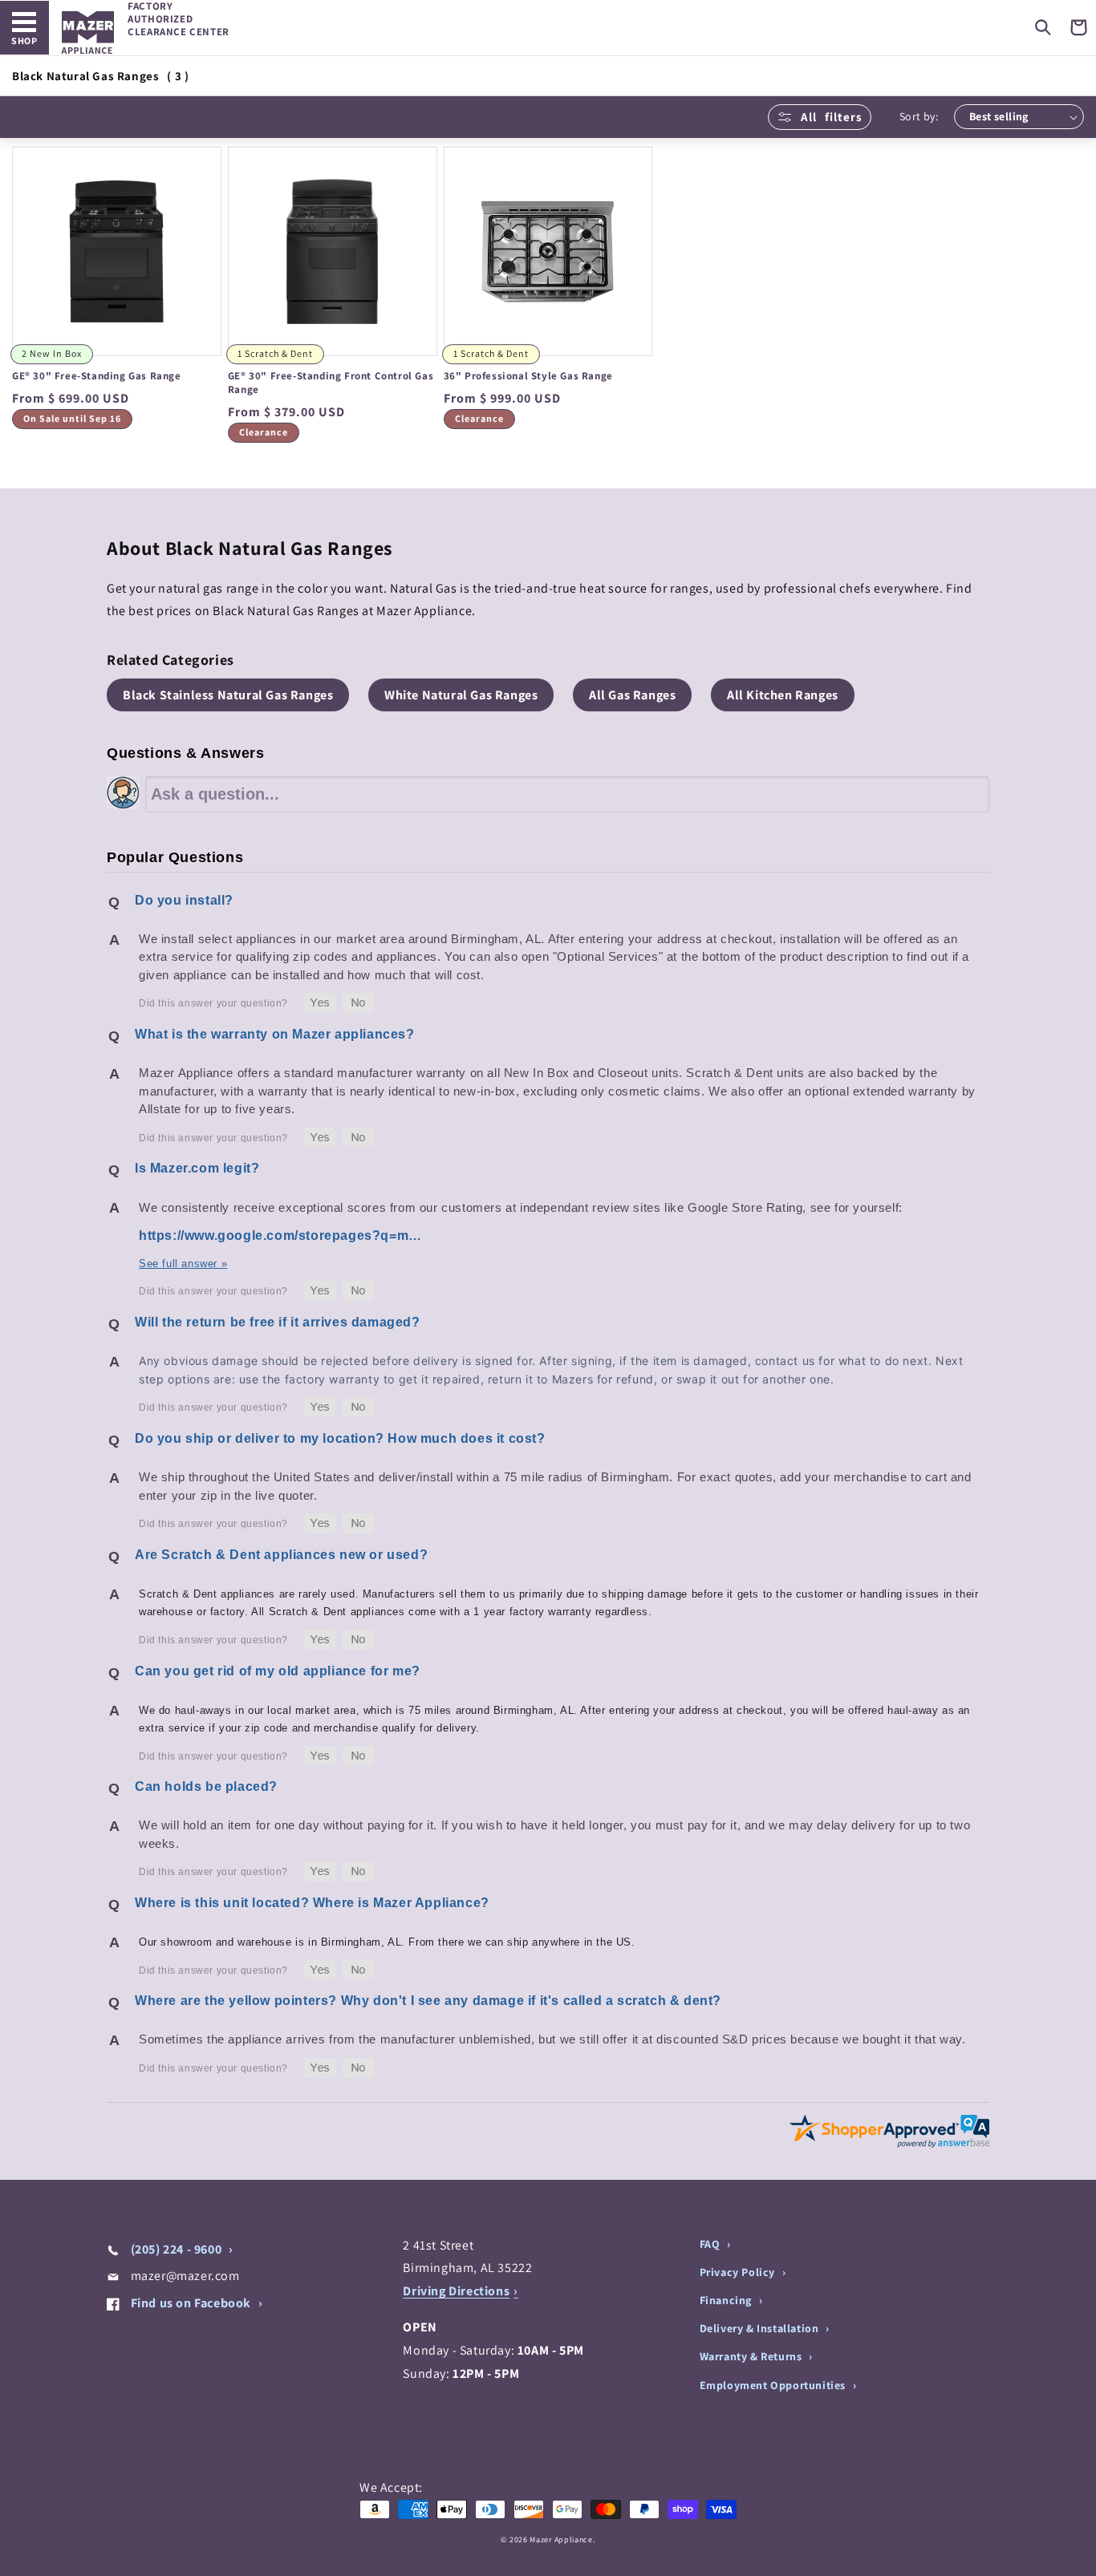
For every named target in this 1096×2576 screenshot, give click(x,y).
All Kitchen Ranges (783, 695)
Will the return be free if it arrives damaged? (278, 1322)
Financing (727, 2300)
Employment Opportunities (774, 2385)
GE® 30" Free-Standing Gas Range (97, 376)
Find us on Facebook (191, 2303)
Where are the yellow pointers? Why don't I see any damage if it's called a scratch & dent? (428, 2001)
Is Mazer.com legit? (197, 1168)
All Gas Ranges (632, 695)
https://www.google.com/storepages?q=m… (280, 1235)
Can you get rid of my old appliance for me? (278, 1671)
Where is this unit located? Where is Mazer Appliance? (312, 1903)
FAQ (711, 2244)
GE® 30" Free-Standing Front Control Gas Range (331, 383)
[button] (1043, 27)
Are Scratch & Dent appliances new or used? (281, 1555)
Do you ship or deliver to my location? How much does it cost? (340, 1438)
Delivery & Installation (761, 2328)
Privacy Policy (739, 2272)
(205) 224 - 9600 (176, 2249)
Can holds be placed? (206, 1786)
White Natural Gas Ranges (461, 695)
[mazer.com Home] (88, 32)
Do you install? (184, 900)
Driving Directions (456, 2291)
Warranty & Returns (752, 2356)
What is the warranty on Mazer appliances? (275, 1034)
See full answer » (183, 1264)
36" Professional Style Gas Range (528, 376)
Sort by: (919, 116)
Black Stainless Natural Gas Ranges (228, 695)
